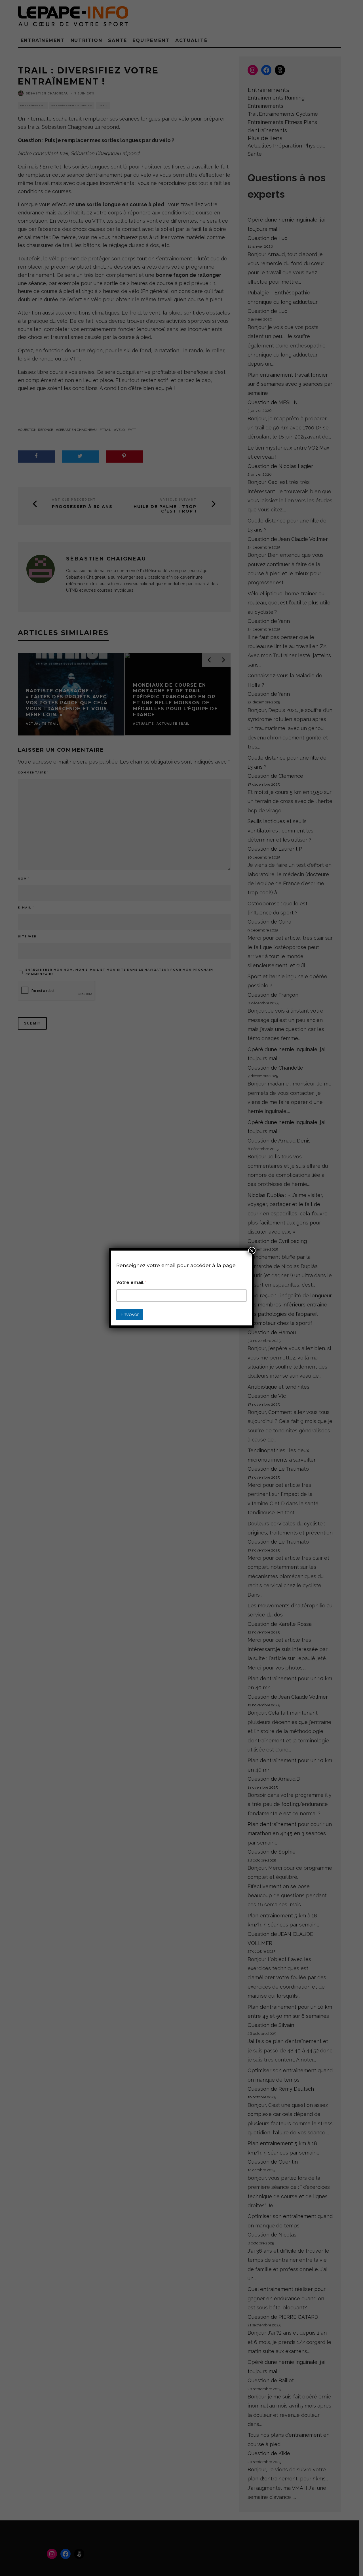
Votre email (131, 1282)
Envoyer (130, 1314)
